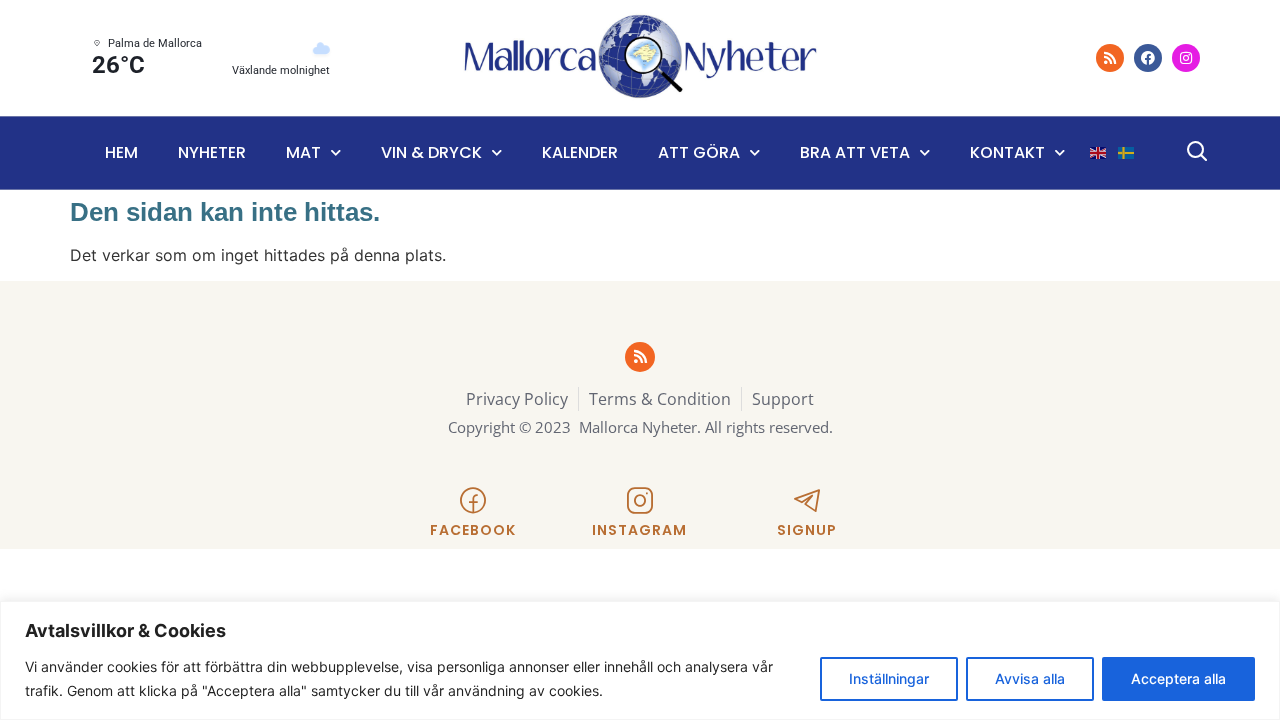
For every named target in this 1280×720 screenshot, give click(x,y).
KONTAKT (1007, 152)
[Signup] (807, 501)
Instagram (639, 530)
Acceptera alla (1178, 678)
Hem (121, 152)
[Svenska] (1127, 153)
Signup (807, 530)
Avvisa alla (1030, 678)
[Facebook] (1148, 58)
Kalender (580, 152)
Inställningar (889, 678)
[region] (640, 660)
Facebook (473, 530)
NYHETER (212, 152)
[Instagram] (1186, 58)
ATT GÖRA (699, 152)
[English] (1099, 153)
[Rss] (1110, 58)
